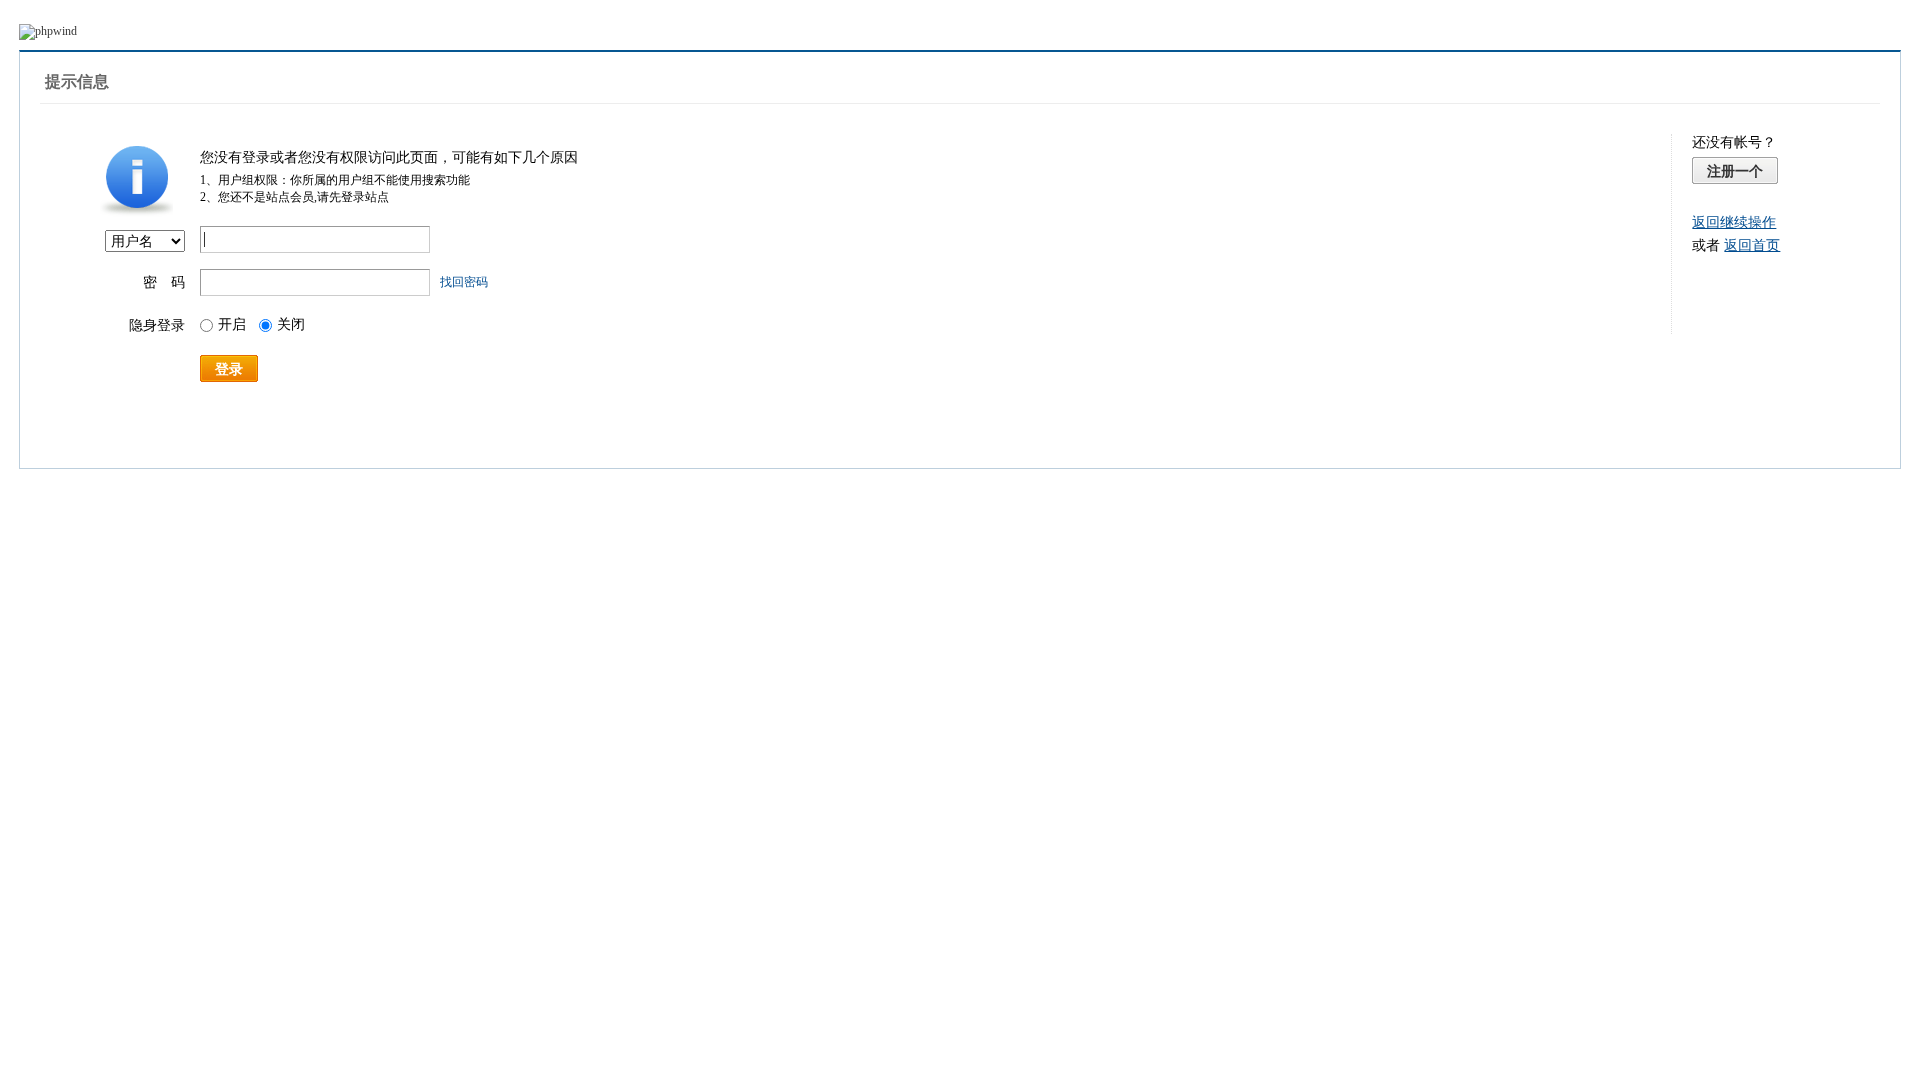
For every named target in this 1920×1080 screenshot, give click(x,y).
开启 (232, 324)
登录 (229, 369)
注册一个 (1735, 171)
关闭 (291, 324)
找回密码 (464, 282)
